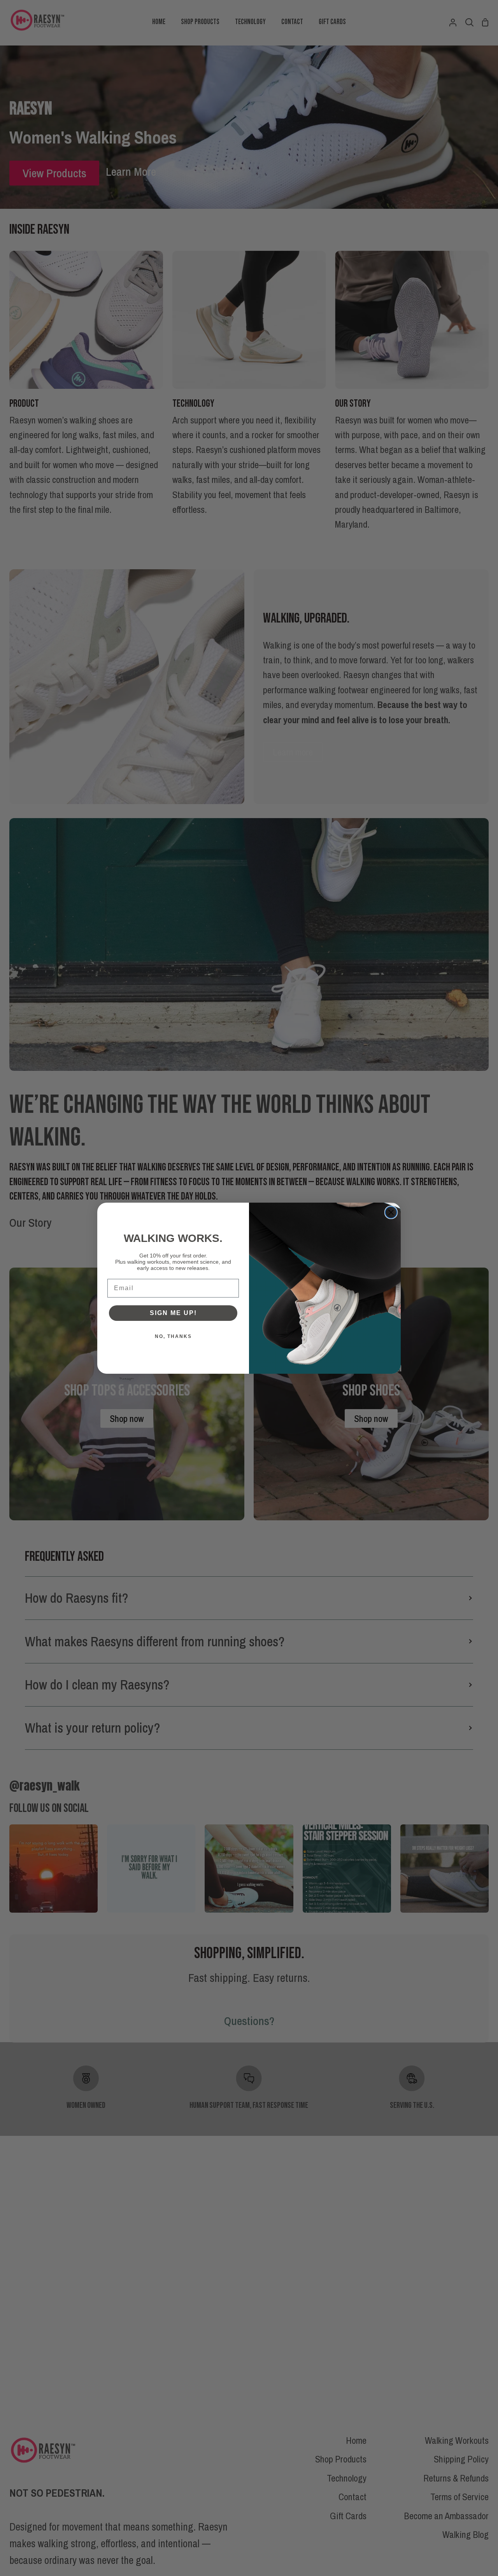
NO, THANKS (173, 1336)
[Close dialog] (391, 1212)
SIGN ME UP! (173, 1313)
